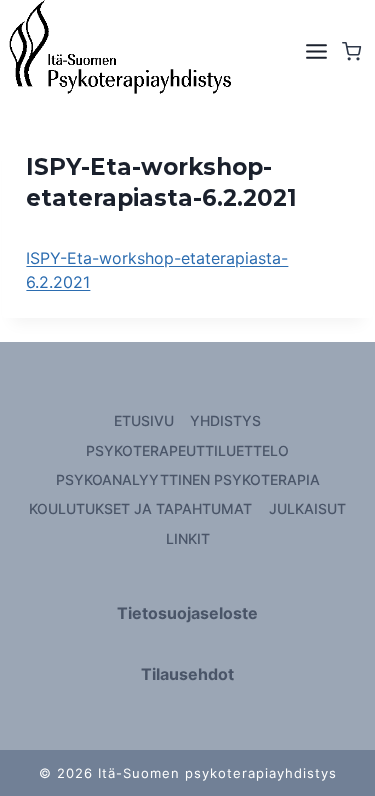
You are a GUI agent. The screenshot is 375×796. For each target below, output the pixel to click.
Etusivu (144, 420)
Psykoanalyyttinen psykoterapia (188, 479)
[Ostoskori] (356, 51)
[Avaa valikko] (315, 52)
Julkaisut (307, 508)
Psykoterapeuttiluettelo (187, 450)
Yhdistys (225, 420)
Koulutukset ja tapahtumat (140, 508)
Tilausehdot (187, 674)
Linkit (188, 538)
